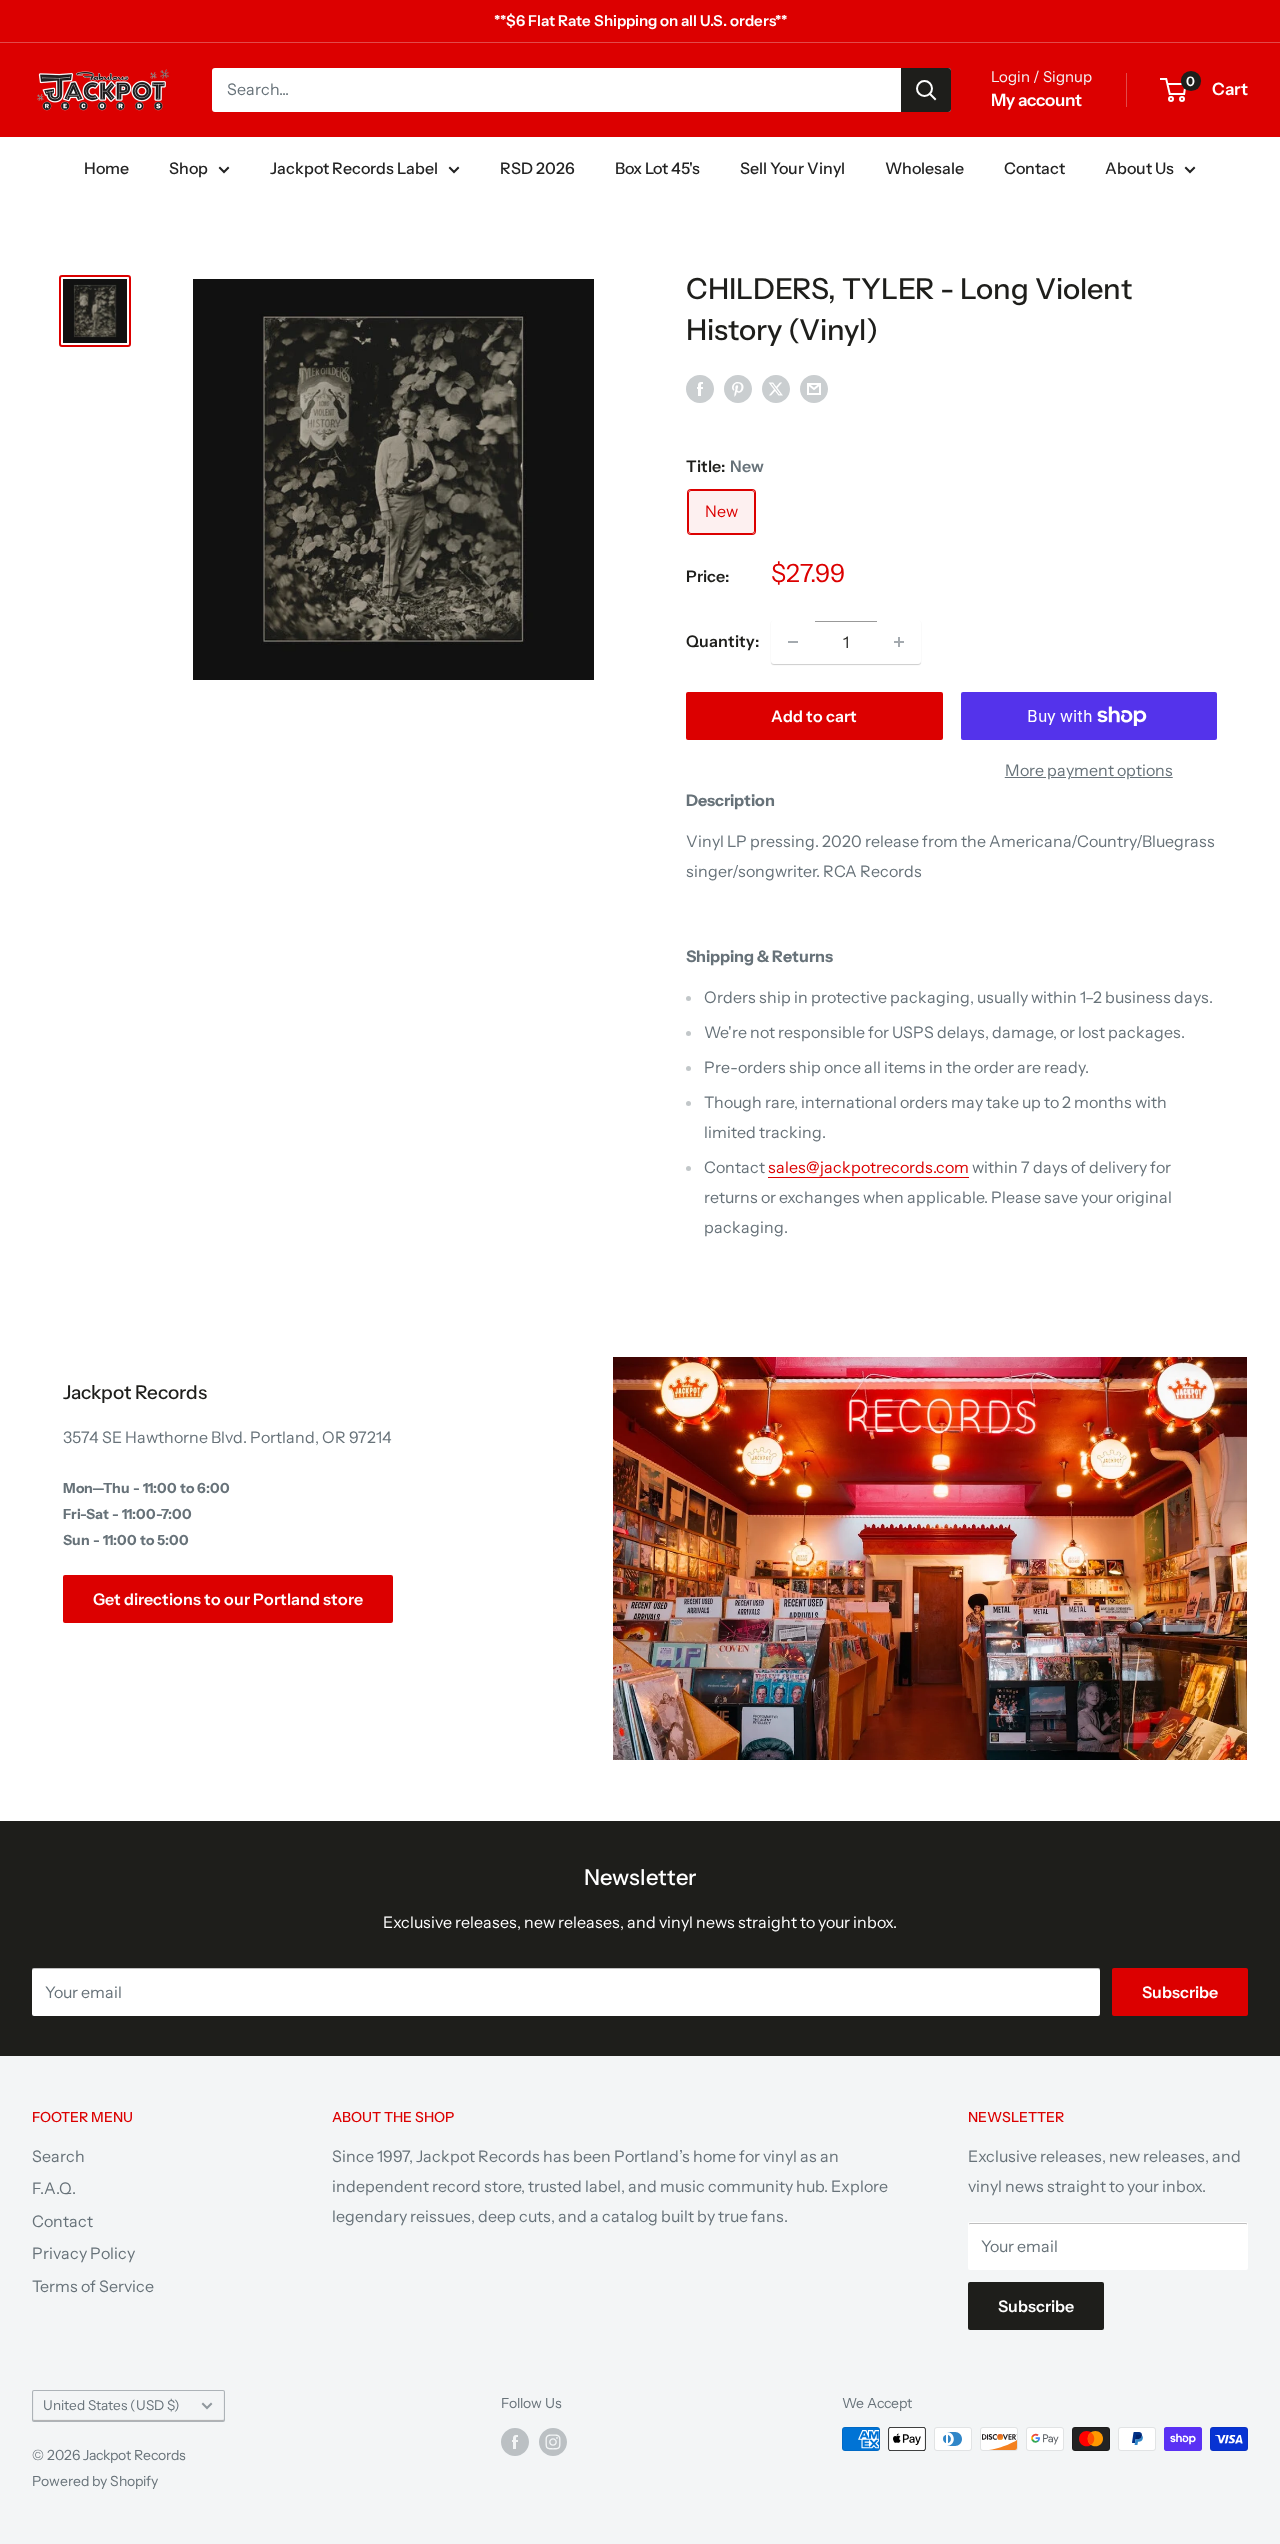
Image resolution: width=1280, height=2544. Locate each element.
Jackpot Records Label (354, 168)
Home (106, 168)
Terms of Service (93, 2286)
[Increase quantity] (899, 642)
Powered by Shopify (95, 2481)
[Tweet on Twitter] (776, 388)
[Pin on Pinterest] (738, 388)
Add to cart (814, 716)
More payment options (1089, 770)
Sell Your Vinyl (792, 168)
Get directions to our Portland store (228, 1599)
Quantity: (722, 641)
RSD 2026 (537, 168)
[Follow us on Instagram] (553, 2441)
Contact (1034, 168)
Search (58, 2156)
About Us (1139, 168)
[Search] (926, 90)
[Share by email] (814, 388)
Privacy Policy (83, 2253)
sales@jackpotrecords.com (868, 1167)
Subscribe (1180, 1992)
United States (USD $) (111, 2405)
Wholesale (924, 168)
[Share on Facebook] (700, 388)
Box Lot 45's (657, 168)
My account (1036, 100)
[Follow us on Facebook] (515, 2441)
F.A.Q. (54, 2188)
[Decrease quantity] (793, 642)
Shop (188, 168)
